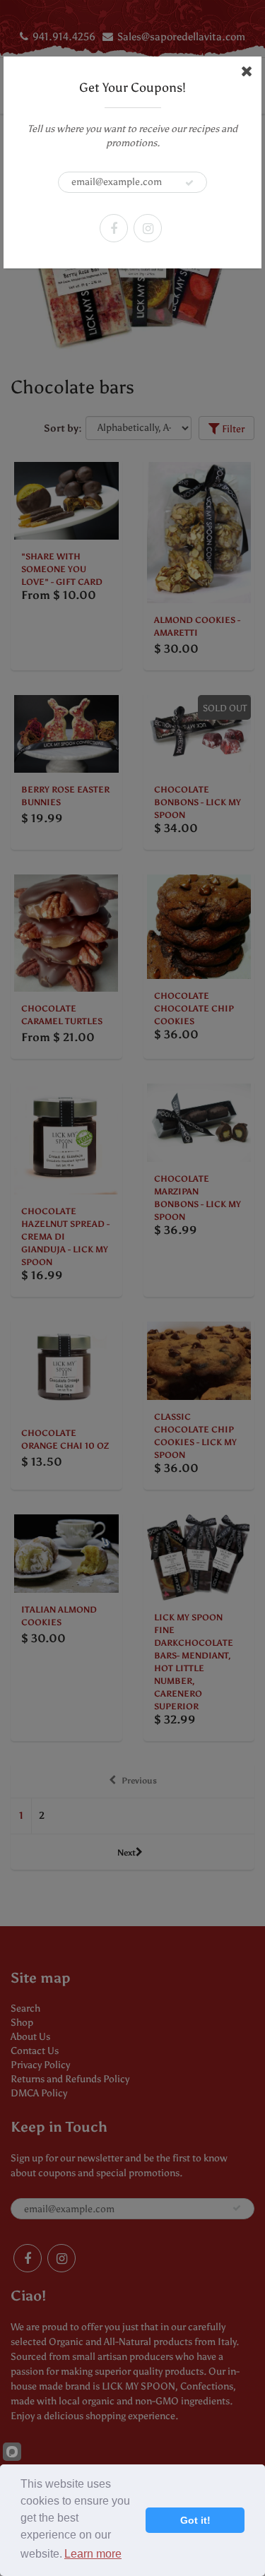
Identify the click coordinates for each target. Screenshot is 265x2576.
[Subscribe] (189, 183)
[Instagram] (148, 228)
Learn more (93, 2554)
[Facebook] (114, 228)
